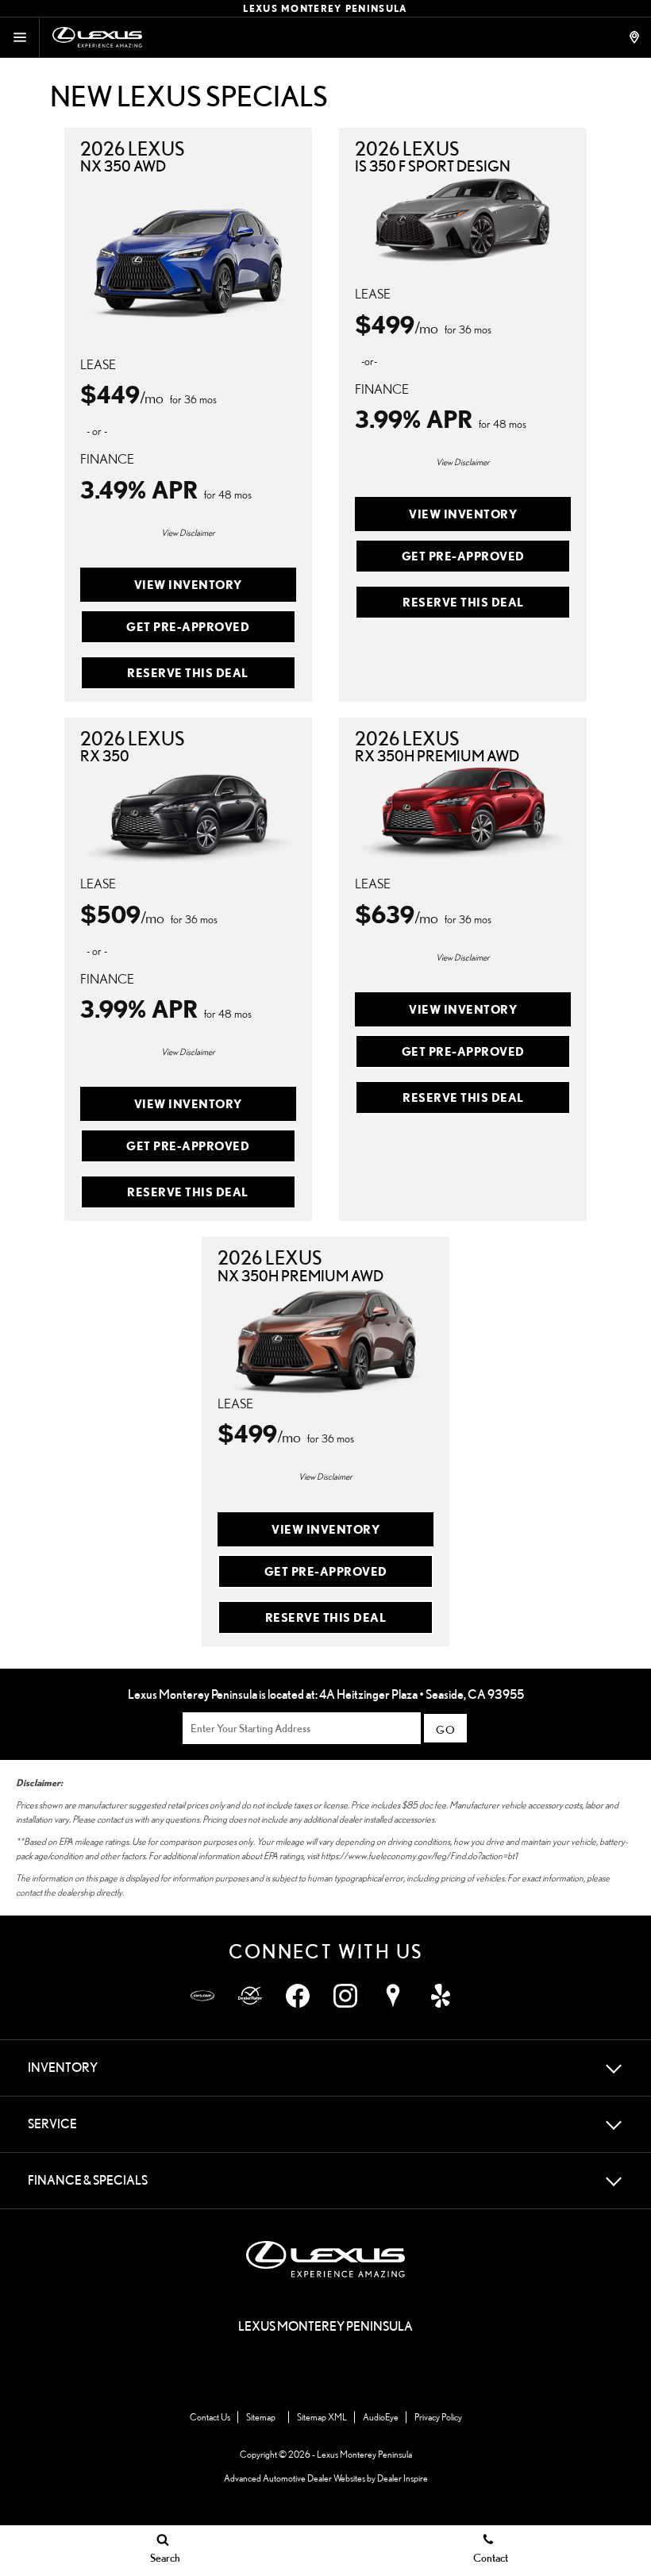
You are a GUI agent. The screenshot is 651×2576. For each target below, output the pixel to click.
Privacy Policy (438, 2417)
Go (445, 1729)
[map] (393, 1996)
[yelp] (441, 1996)
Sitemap (261, 2417)
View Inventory (188, 584)
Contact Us (210, 2417)
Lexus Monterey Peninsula (364, 2454)
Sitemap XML (322, 2417)
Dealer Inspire (403, 2478)
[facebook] (298, 1996)
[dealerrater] (250, 1996)
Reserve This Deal (188, 672)
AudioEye (381, 2417)
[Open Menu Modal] (20, 37)
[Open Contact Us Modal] (636, 37)
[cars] (202, 1996)
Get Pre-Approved (188, 626)
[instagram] (345, 1996)
